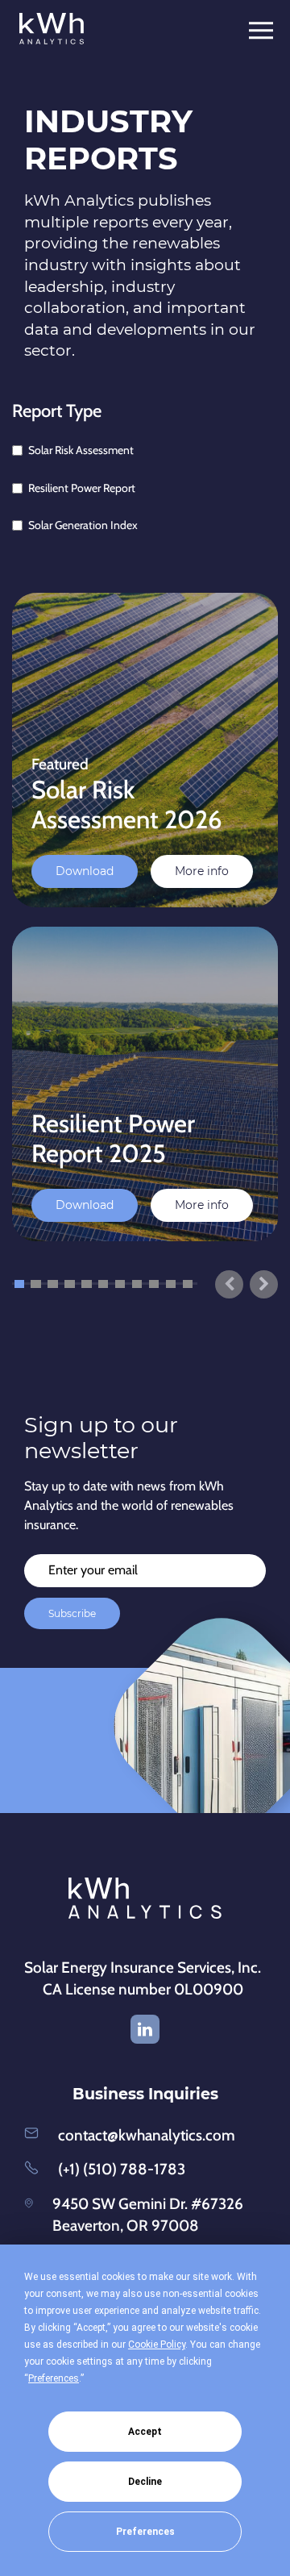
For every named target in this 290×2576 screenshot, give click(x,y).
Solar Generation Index (83, 525)
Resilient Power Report (82, 488)
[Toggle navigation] (266, 31)
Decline (145, 2482)
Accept (145, 2432)
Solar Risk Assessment (81, 450)
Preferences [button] (54, 2378)
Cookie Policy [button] (157, 2345)
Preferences (145, 2532)
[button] (19, 1284)
